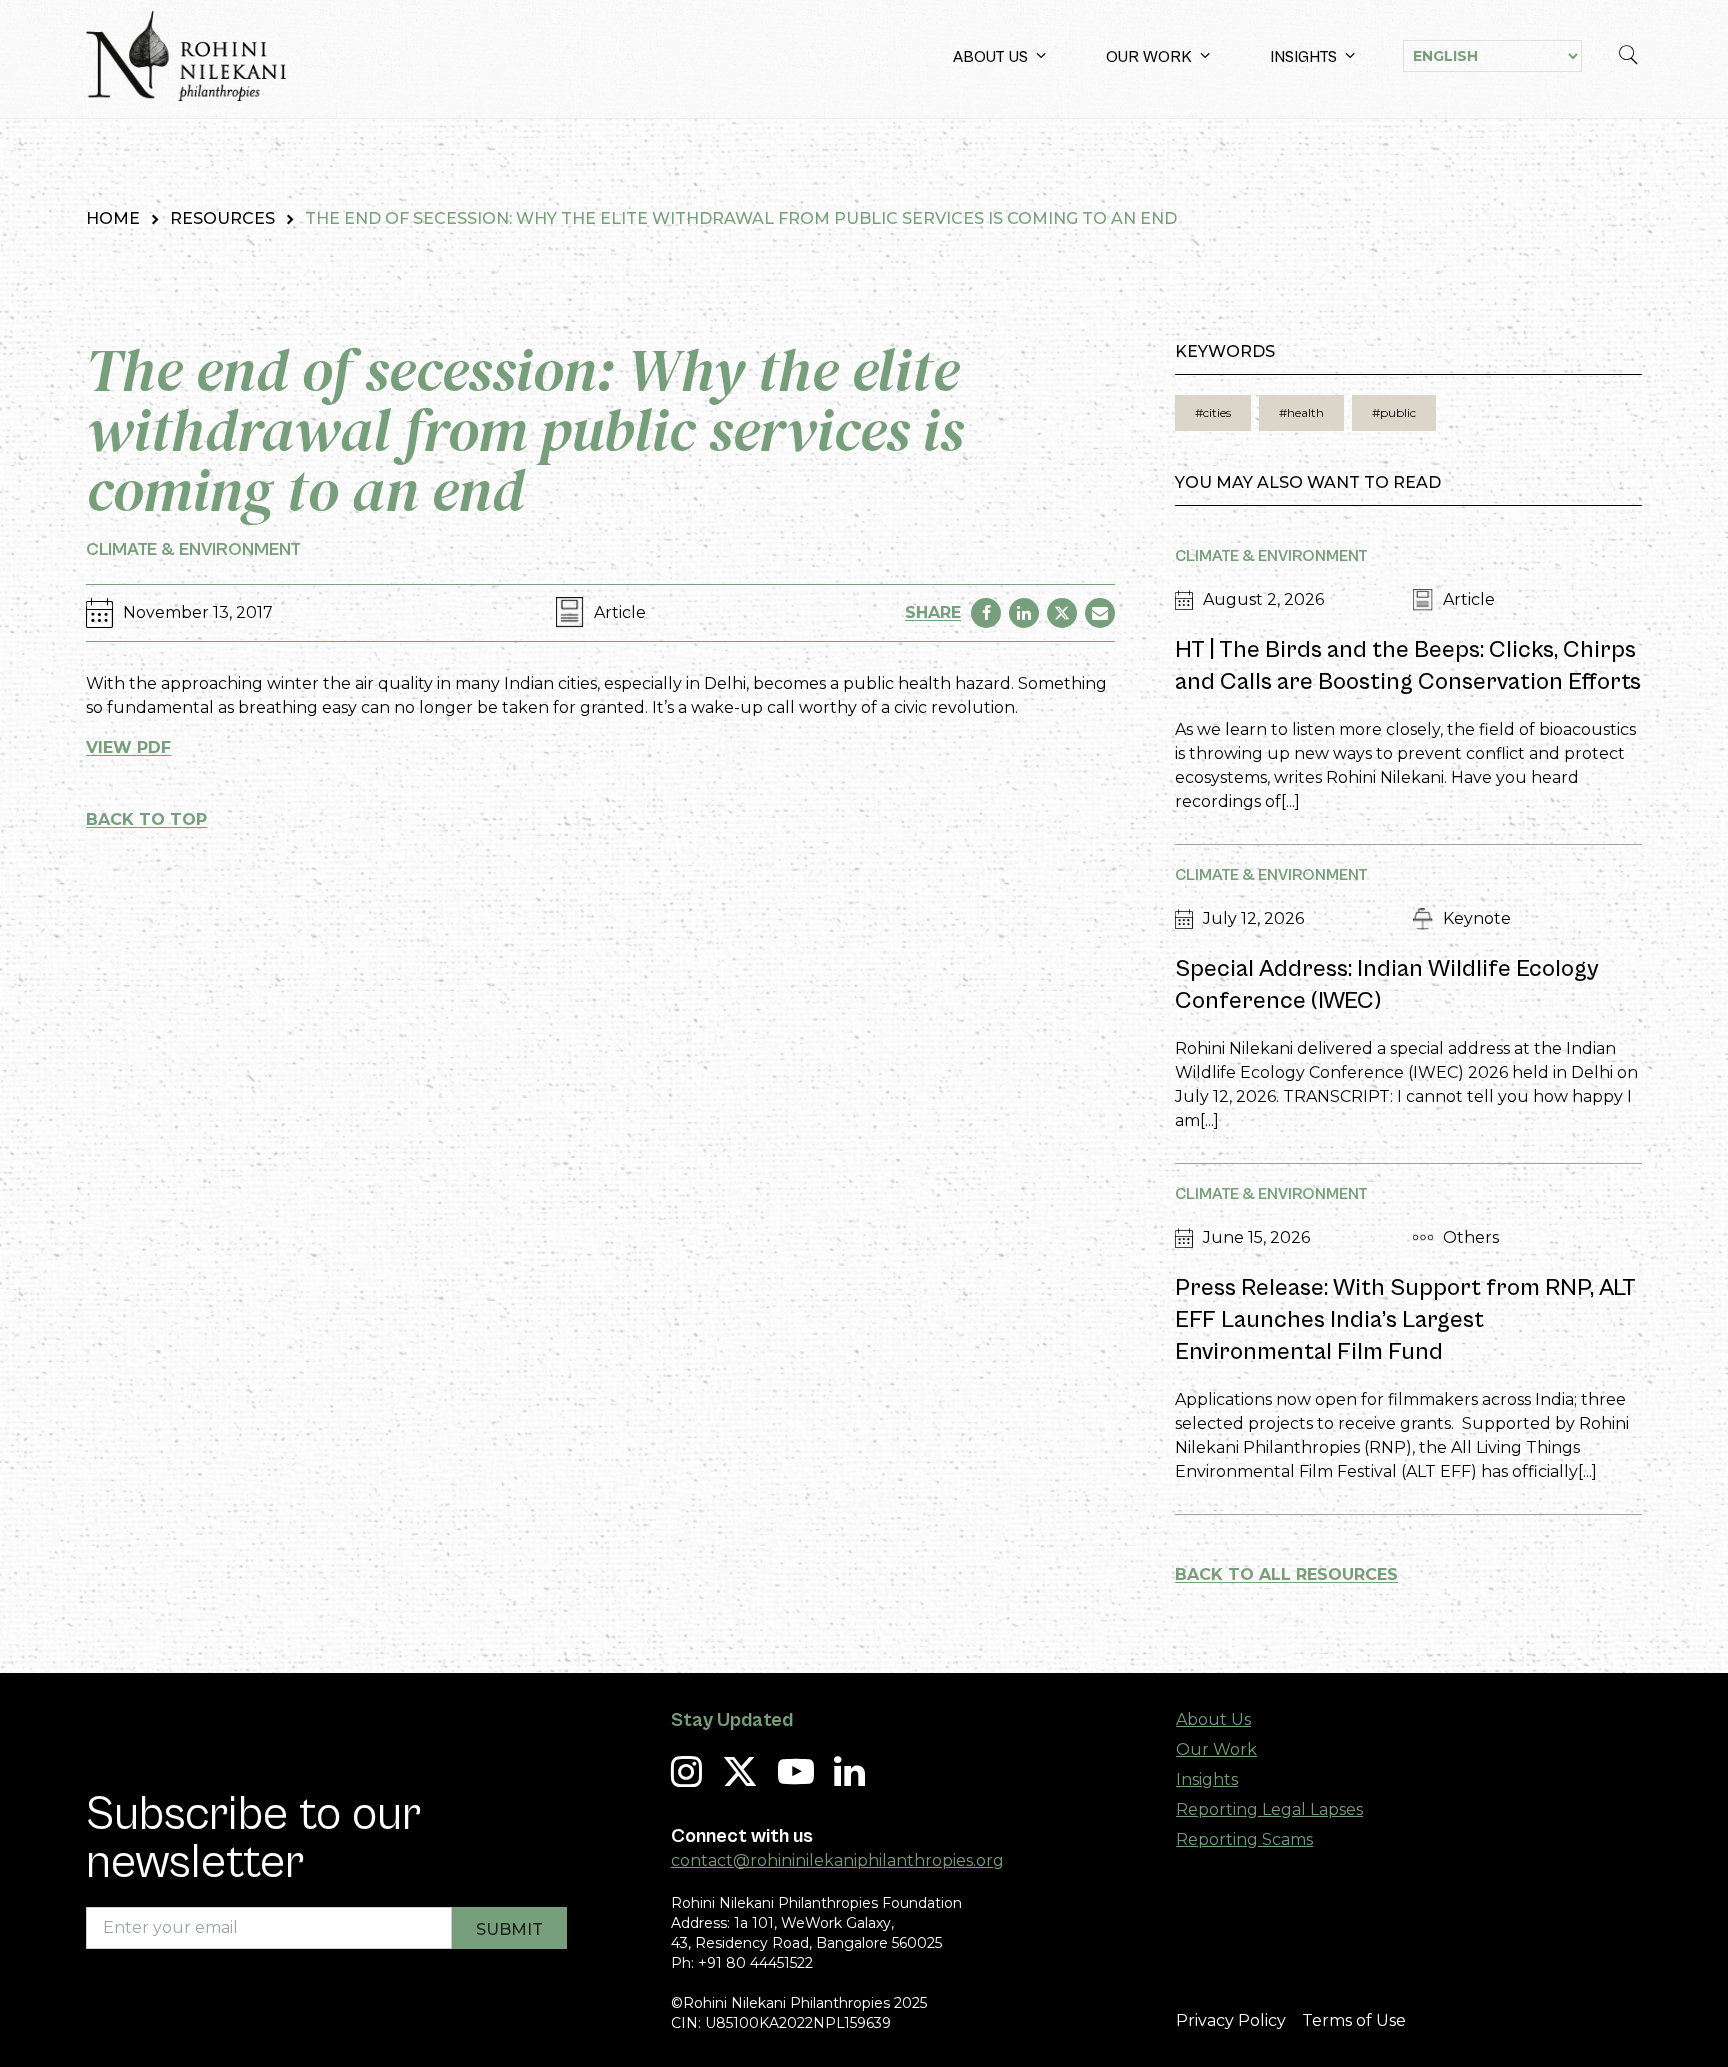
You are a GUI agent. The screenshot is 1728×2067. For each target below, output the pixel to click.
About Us (990, 57)
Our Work (1149, 57)
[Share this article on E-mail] (1100, 613)
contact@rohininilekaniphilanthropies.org (837, 1860)
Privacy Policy (1231, 2020)
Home (113, 218)
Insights (1303, 57)
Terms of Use (1354, 2020)
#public (1394, 412)
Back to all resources (1286, 1574)
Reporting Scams (1244, 1839)
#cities (1213, 412)
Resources (222, 218)
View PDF (128, 747)
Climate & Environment (193, 549)
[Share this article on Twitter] (1062, 613)
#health (1301, 412)
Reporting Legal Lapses (1269, 1809)
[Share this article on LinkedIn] (1024, 613)
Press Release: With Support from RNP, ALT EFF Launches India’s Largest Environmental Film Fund (1405, 1320)
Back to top (146, 819)
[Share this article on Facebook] (986, 613)
